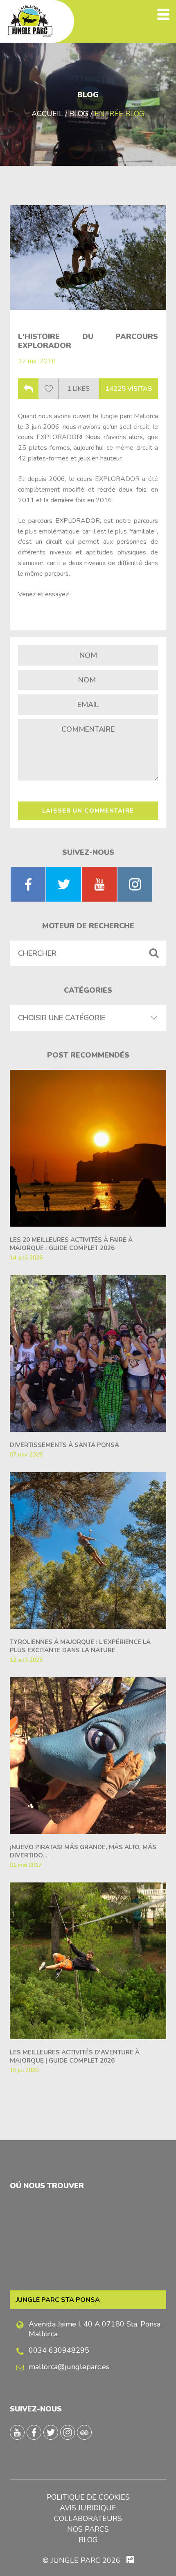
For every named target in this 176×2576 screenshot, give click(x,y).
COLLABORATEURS (88, 2519)
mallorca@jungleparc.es (69, 2367)
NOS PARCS (88, 2529)
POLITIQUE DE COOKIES (88, 2497)
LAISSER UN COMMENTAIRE (88, 811)
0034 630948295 (59, 2350)
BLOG (88, 2540)
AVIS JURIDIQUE (88, 2508)
